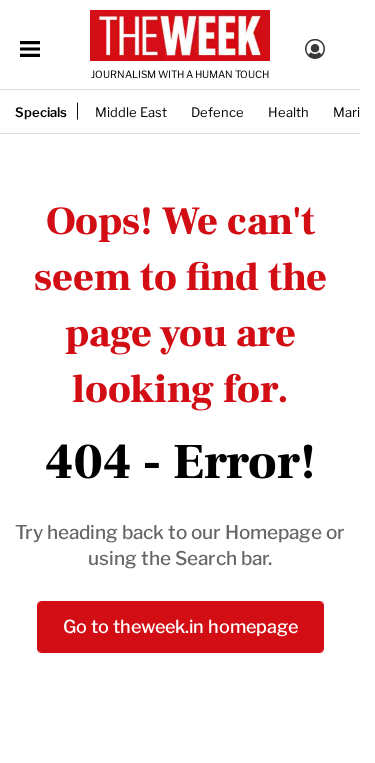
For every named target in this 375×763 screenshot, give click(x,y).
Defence (217, 111)
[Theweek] (180, 35)
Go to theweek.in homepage (180, 624)
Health (288, 111)
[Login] (315, 52)
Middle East (131, 111)
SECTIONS (30, 49)
